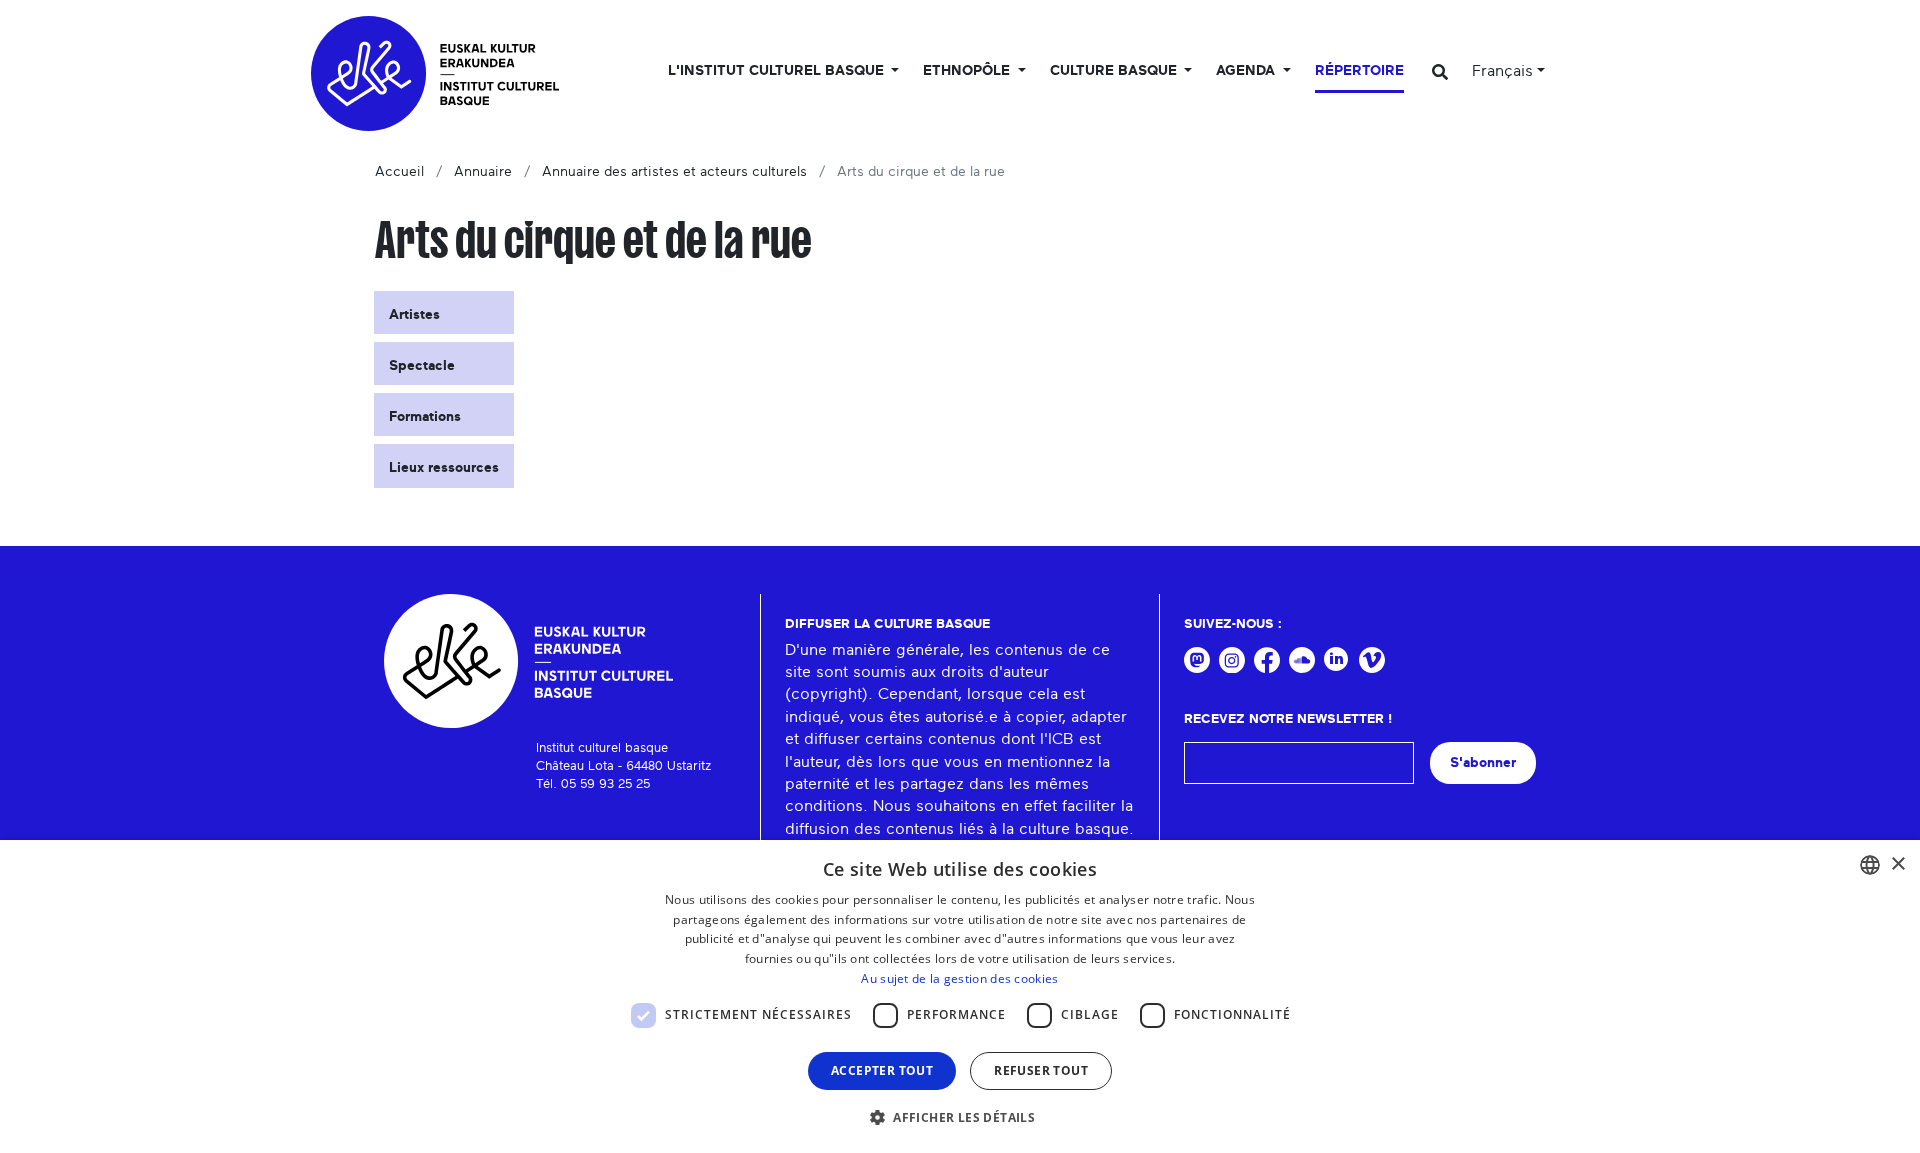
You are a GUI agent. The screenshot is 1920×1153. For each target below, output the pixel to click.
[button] (960, 1117)
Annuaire (483, 172)
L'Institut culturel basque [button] (778, 71)
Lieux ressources (444, 468)
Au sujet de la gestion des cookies (959, 978)
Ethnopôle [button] (968, 71)
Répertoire (1359, 71)
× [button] (1897, 864)
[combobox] (1870, 865)
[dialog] (960, 996)
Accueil (399, 172)
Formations (425, 417)
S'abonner (1483, 762)
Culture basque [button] (1115, 71)
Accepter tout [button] (882, 1070)
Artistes (414, 315)
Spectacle (422, 366)
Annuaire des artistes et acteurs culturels (674, 172)
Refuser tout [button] (1041, 1070)
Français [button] (1502, 71)
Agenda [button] (1247, 71)
